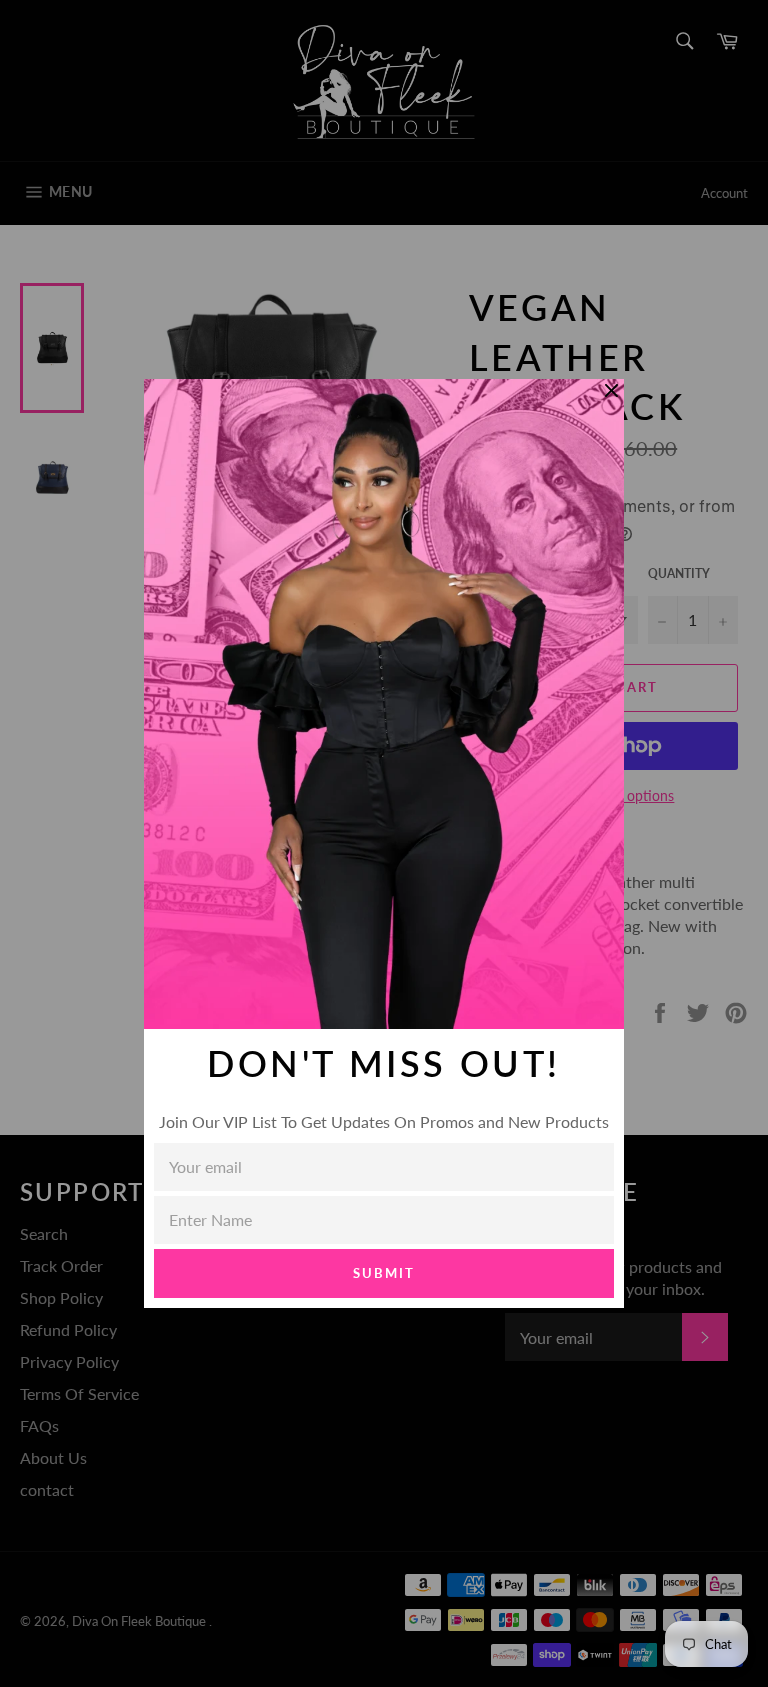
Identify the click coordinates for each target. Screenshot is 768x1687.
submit (384, 1273)
